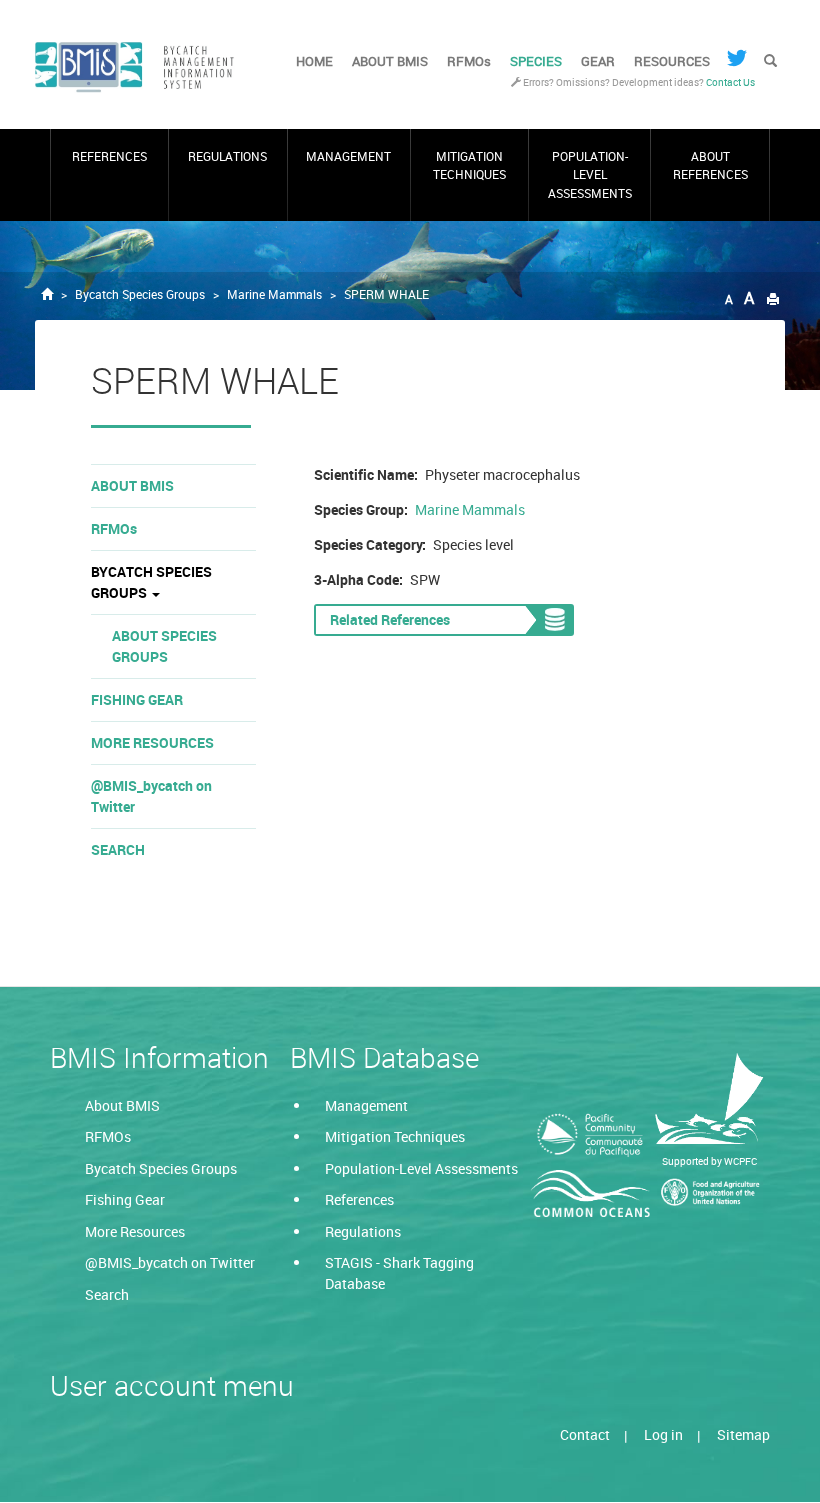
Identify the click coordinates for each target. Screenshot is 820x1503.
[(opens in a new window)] (737, 58)
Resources (672, 61)
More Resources (152, 742)
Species (536, 61)
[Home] (142, 67)
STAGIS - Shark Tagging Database (399, 1273)
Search (118, 849)
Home (314, 61)
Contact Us (730, 82)
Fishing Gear (137, 699)
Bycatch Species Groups (140, 294)
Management (348, 156)
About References (710, 165)
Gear (598, 61)
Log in (663, 1434)
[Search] (770, 62)
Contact (585, 1434)
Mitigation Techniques (469, 165)
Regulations (227, 156)
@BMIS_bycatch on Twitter (151, 796)
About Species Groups (164, 646)
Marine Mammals (274, 294)
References (109, 156)
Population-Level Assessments (590, 175)
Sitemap (743, 1434)
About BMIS (390, 61)
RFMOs (469, 61)
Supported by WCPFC (709, 1161)
